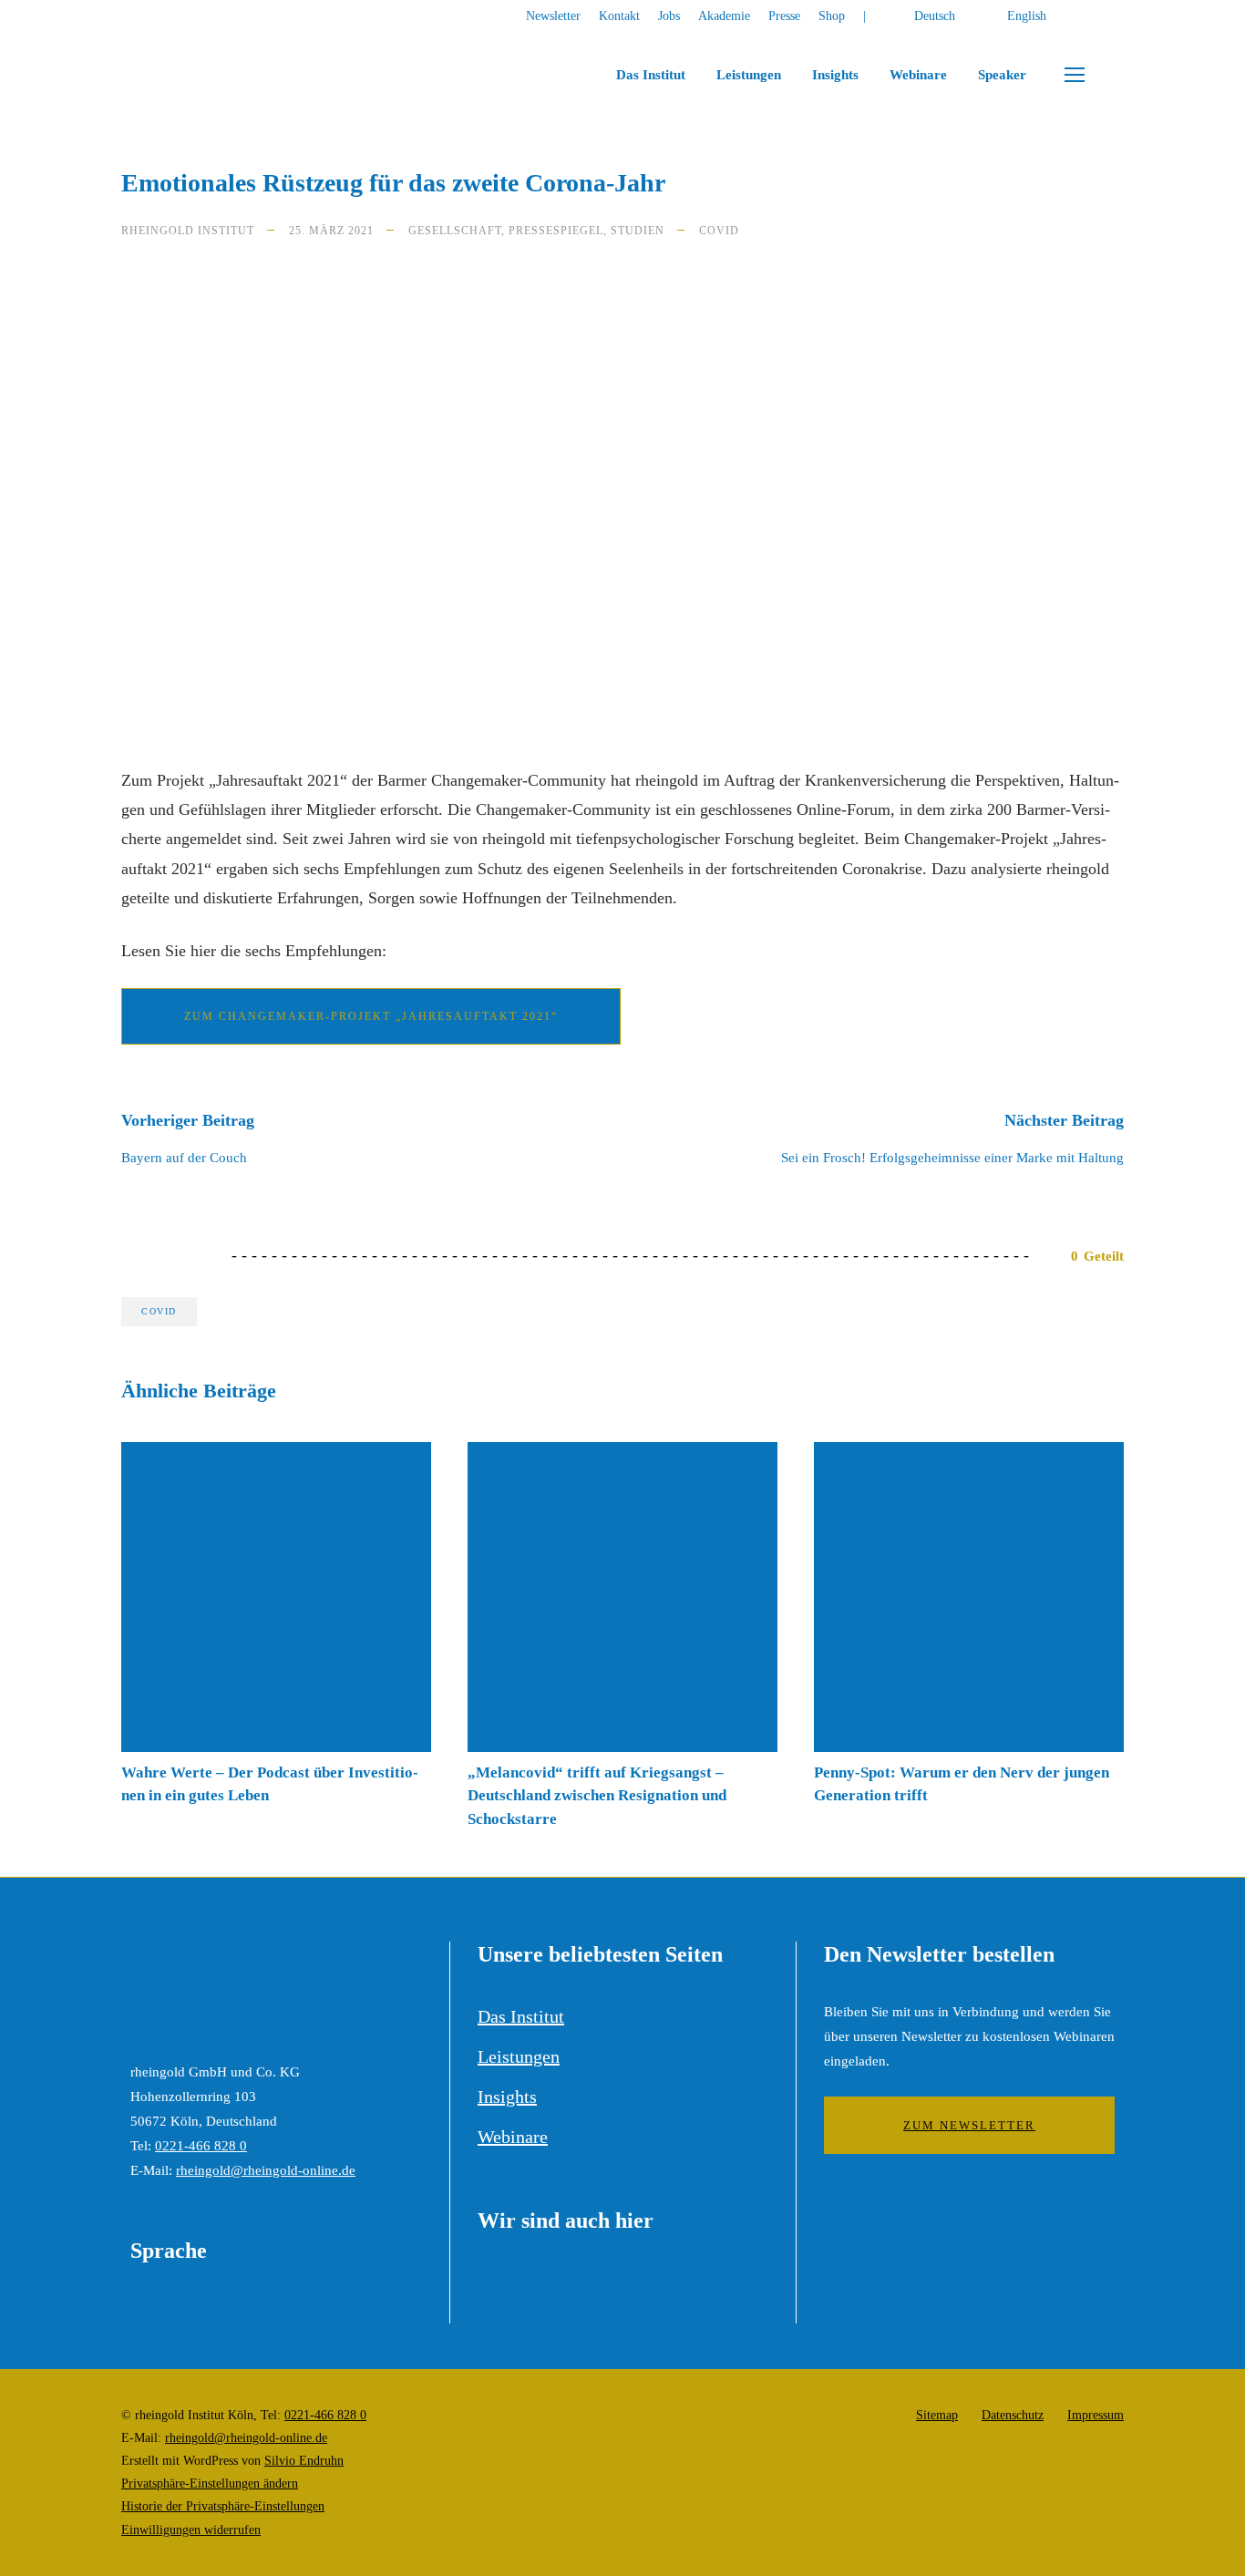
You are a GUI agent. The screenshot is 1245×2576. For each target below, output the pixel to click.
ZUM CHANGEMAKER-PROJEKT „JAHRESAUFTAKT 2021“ (371, 1016)
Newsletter (553, 16)
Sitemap (937, 2415)
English (1027, 16)
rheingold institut (188, 231)
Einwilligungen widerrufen (191, 2530)
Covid (719, 231)
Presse (784, 16)
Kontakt (619, 16)
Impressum (1096, 2415)
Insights (835, 75)
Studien (638, 231)
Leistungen (749, 75)
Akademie (724, 16)
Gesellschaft (455, 231)
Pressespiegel (556, 231)
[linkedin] (1119, 16)
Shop (832, 16)
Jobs (669, 16)
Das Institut (651, 75)
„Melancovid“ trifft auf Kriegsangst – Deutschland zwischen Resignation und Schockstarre (597, 1796)
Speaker (1002, 75)
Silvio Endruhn (304, 2461)
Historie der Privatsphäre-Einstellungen (223, 2506)
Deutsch (935, 16)
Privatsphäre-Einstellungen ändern (210, 2483)
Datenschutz (1013, 2415)
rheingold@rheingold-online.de (266, 2170)
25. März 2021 (331, 231)
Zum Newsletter (969, 2125)
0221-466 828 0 (201, 2146)
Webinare (918, 75)
